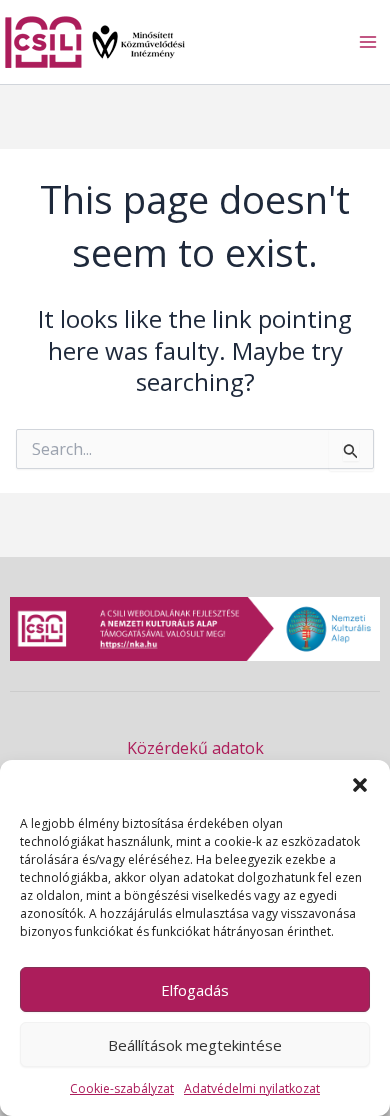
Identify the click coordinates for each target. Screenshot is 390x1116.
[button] (360, 785)
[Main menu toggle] (368, 42)
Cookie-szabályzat (122, 1088)
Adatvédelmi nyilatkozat (252, 1088)
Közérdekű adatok (195, 748)
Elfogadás (195, 990)
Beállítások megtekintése (195, 1045)
